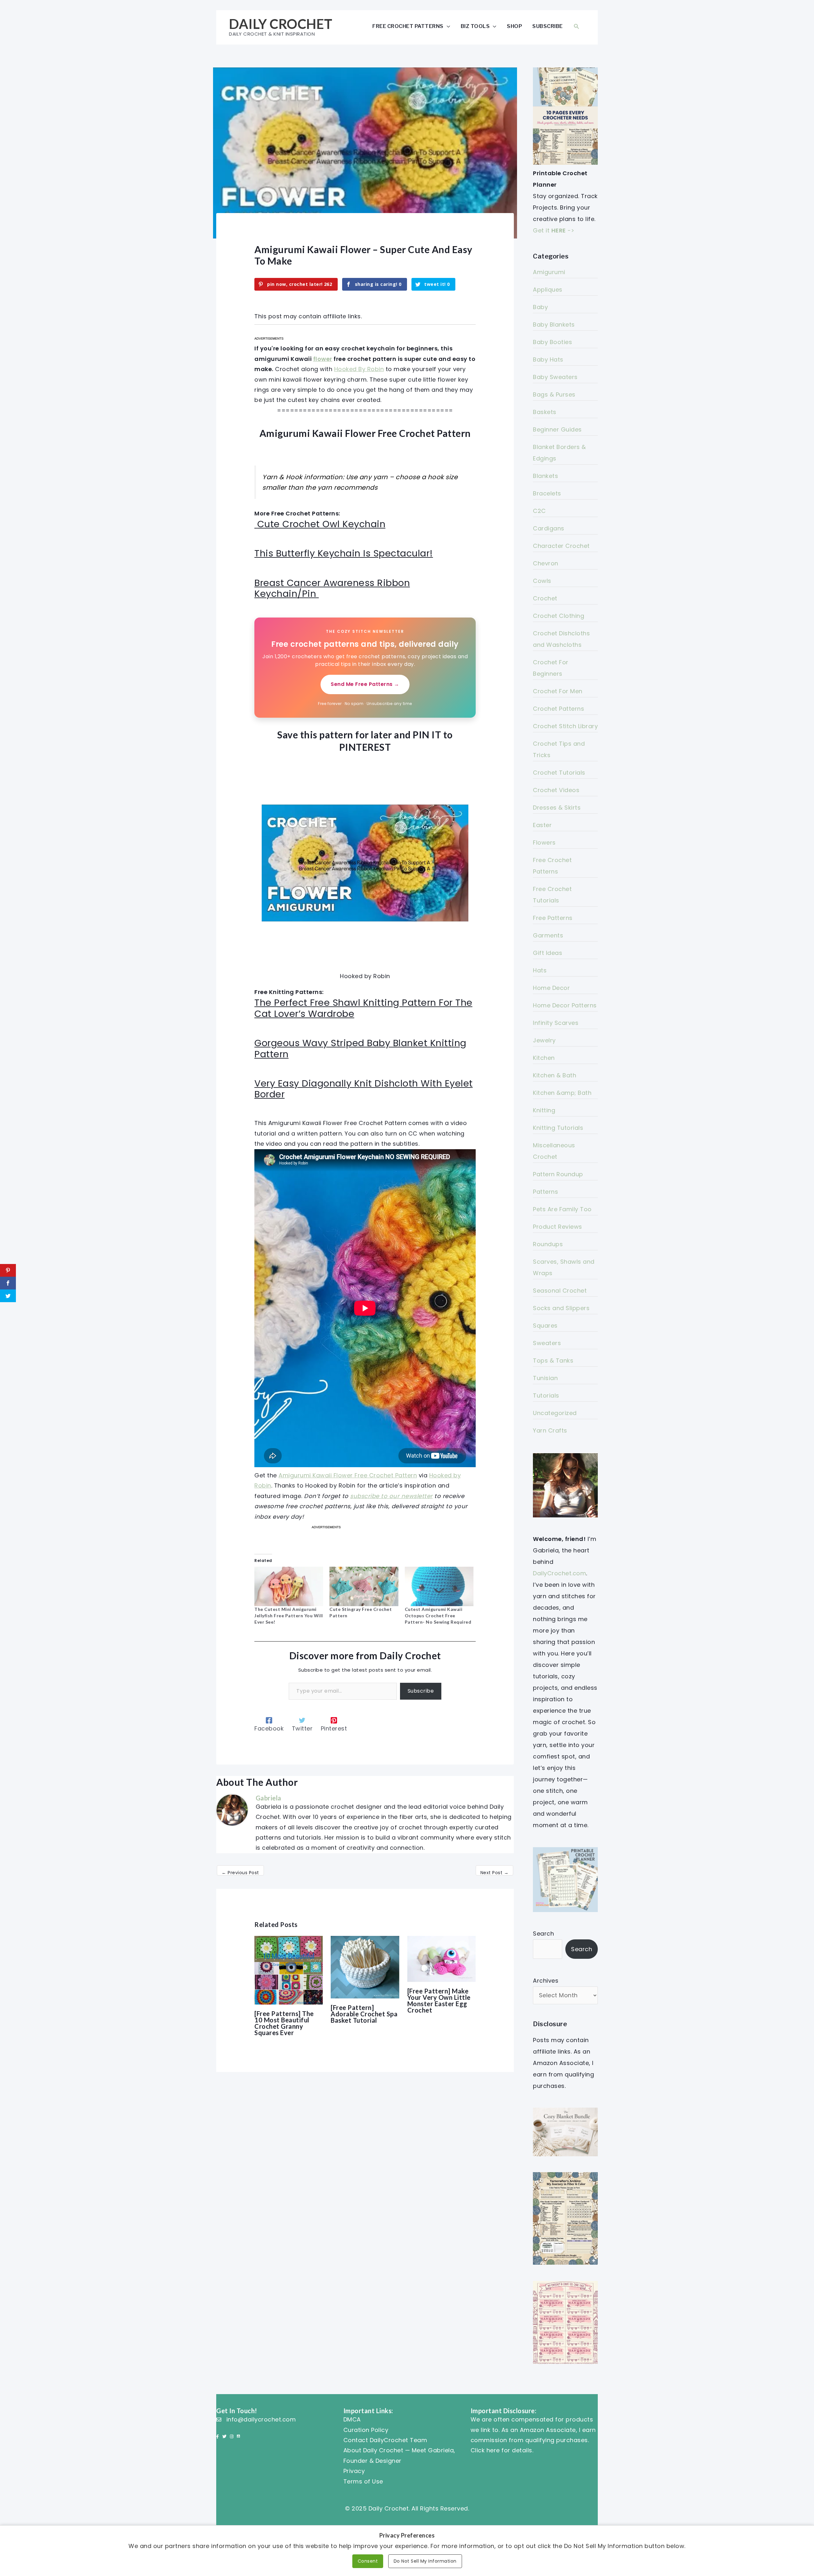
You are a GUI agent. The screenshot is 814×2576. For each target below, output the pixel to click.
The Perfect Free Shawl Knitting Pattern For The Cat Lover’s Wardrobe (363, 1008)
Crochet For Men (558, 691)
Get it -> (554, 230)
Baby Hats (548, 359)
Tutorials (546, 1395)
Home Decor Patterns (565, 1005)
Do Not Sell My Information (425, 2561)
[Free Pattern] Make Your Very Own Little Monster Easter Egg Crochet (439, 2000)
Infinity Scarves (556, 1023)
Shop (514, 26)
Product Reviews (558, 1227)
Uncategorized (555, 1413)
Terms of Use (363, 2481)
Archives (546, 1981)
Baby (540, 307)
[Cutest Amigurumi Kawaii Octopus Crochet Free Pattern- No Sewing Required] (439, 1586)
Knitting (544, 1110)
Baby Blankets (554, 325)
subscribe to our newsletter (391, 1496)
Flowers (544, 843)
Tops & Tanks (553, 1361)
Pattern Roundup (558, 1174)
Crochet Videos (556, 790)
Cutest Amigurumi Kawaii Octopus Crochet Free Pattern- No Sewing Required (438, 1616)
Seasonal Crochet (560, 1291)
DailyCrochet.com (559, 1573)
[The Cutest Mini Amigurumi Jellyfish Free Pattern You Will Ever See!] (289, 1586)
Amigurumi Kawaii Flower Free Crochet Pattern (348, 1475)
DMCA (352, 2419)
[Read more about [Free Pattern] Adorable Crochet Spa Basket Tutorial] (365, 1967)
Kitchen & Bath (555, 1075)
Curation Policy (366, 2430)
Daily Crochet (281, 24)
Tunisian (545, 1378)
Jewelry (544, 1040)
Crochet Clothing (559, 616)
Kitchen (544, 1058)
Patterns (545, 1192)
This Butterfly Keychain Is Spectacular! (344, 553)
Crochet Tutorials (559, 773)
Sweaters (547, 1343)
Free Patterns (553, 918)
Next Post (495, 1873)
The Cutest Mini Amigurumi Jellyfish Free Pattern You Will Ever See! (289, 1616)
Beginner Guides (557, 429)
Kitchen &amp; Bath (562, 1093)
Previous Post (240, 1873)
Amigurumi (549, 272)
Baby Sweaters (555, 377)
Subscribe (548, 26)
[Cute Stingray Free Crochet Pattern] (364, 1586)
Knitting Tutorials (558, 1128)
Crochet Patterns (559, 709)
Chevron (546, 563)
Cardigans (549, 528)
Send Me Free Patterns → (365, 684)
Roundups (548, 1244)
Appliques (548, 290)
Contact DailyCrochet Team (385, 2440)
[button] (576, 26)
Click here (485, 2450)
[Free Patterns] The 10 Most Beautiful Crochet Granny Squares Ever (284, 2023)
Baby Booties (552, 342)
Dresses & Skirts (557, 808)
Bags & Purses (554, 394)
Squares (545, 1326)
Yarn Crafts (550, 1430)
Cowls (542, 581)
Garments (548, 935)
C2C (539, 511)
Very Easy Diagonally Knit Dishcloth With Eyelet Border (364, 1089)
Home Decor (551, 988)
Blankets (545, 476)
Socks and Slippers (561, 1308)
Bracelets (547, 493)
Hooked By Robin (359, 369)
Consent (368, 2561)
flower (323, 359)
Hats (540, 970)
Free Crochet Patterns (408, 26)
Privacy (354, 2471)
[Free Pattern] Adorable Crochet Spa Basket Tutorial (364, 2014)
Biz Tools (475, 26)
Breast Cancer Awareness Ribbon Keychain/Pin (332, 588)
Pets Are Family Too (562, 1209)
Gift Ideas (548, 953)
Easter (542, 825)
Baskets (545, 412)
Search (543, 1934)
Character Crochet (561, 546)
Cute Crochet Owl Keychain (321, 524)
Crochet (545, 598)
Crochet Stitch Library (565, 726)
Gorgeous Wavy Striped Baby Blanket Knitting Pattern (360, 1049)
